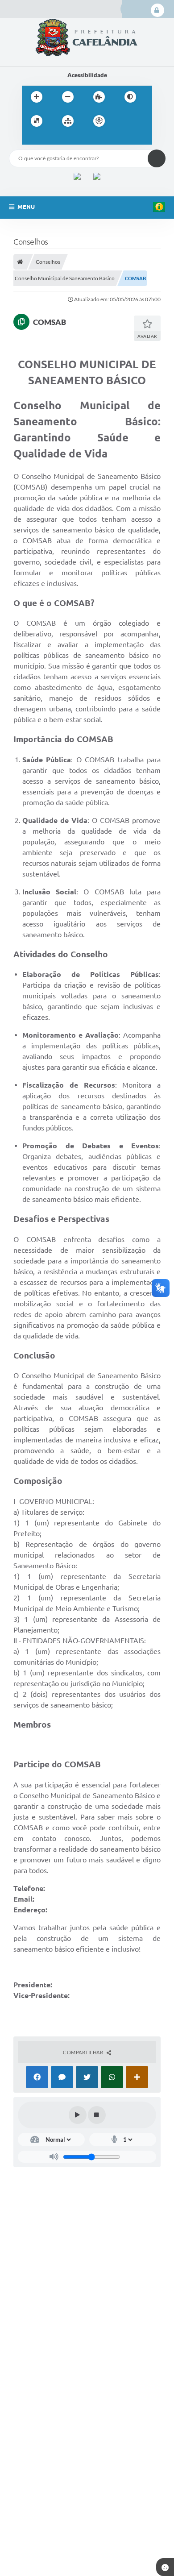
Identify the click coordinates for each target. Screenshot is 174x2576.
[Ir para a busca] (50, 139)
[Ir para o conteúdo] (124, 121)
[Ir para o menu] (31, 139)
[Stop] (97, 2115)
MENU (26, 207)
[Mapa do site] (68, 121)
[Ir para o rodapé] (70, 139)
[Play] (78, 2115)
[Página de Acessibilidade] (99, 121)
